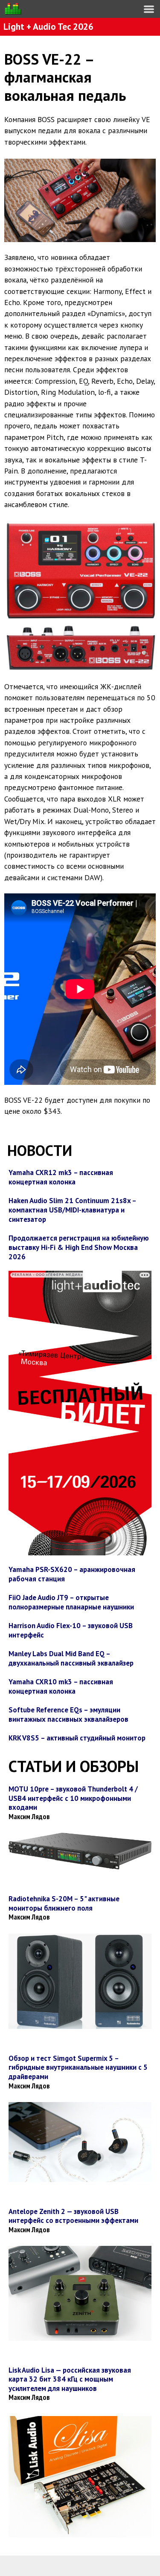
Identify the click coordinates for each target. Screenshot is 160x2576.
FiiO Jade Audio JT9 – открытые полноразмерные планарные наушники (71, 1602)
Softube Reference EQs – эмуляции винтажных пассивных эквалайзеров (68, 1714)
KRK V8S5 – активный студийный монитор (77, 1738)
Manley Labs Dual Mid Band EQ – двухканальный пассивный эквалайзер (71, 1658)
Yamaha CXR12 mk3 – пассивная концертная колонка (61, 1177)
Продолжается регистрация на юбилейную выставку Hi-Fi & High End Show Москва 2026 (79, 1247)
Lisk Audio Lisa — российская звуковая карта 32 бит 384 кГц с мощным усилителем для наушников (70, 2379)
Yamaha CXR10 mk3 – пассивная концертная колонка (61, 1686)
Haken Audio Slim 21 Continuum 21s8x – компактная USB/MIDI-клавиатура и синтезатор (72, 1210)
